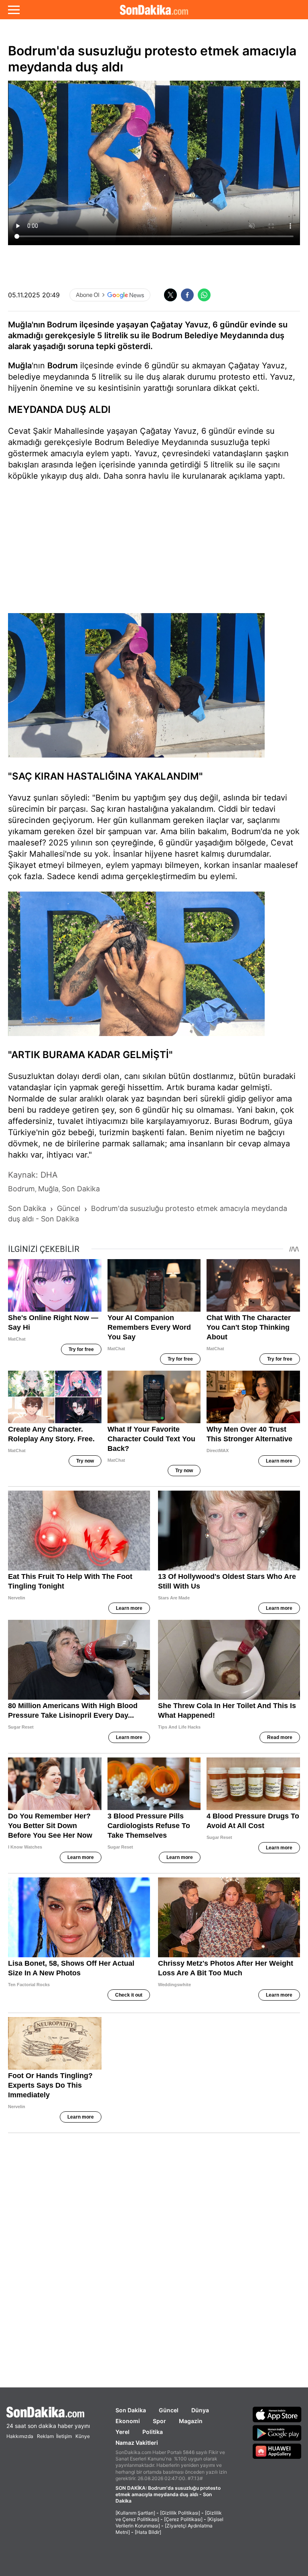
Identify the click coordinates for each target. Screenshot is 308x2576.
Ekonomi (128, 2421)
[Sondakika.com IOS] (277, 2414)
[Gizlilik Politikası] (180, 2513)
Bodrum (63, 366)
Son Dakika (131, 2410)
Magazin (191, 2421)
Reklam (45, 2436)
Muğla (20, 366)
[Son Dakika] (154, 10)
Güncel (169, 2410)
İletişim (64, 2436)
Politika (153, 2432)
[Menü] (14, 10)
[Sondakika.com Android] (277, 2433)
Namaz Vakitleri (137, 2443)
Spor (159, 2421)
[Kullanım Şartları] (135, 2513)
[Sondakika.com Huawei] (277, 2451)
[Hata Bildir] (148, 2532)
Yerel (123, 2432)
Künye (83, 2436)
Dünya (200, 2410)
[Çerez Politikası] (183, 2519)
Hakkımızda (20, 2436)
